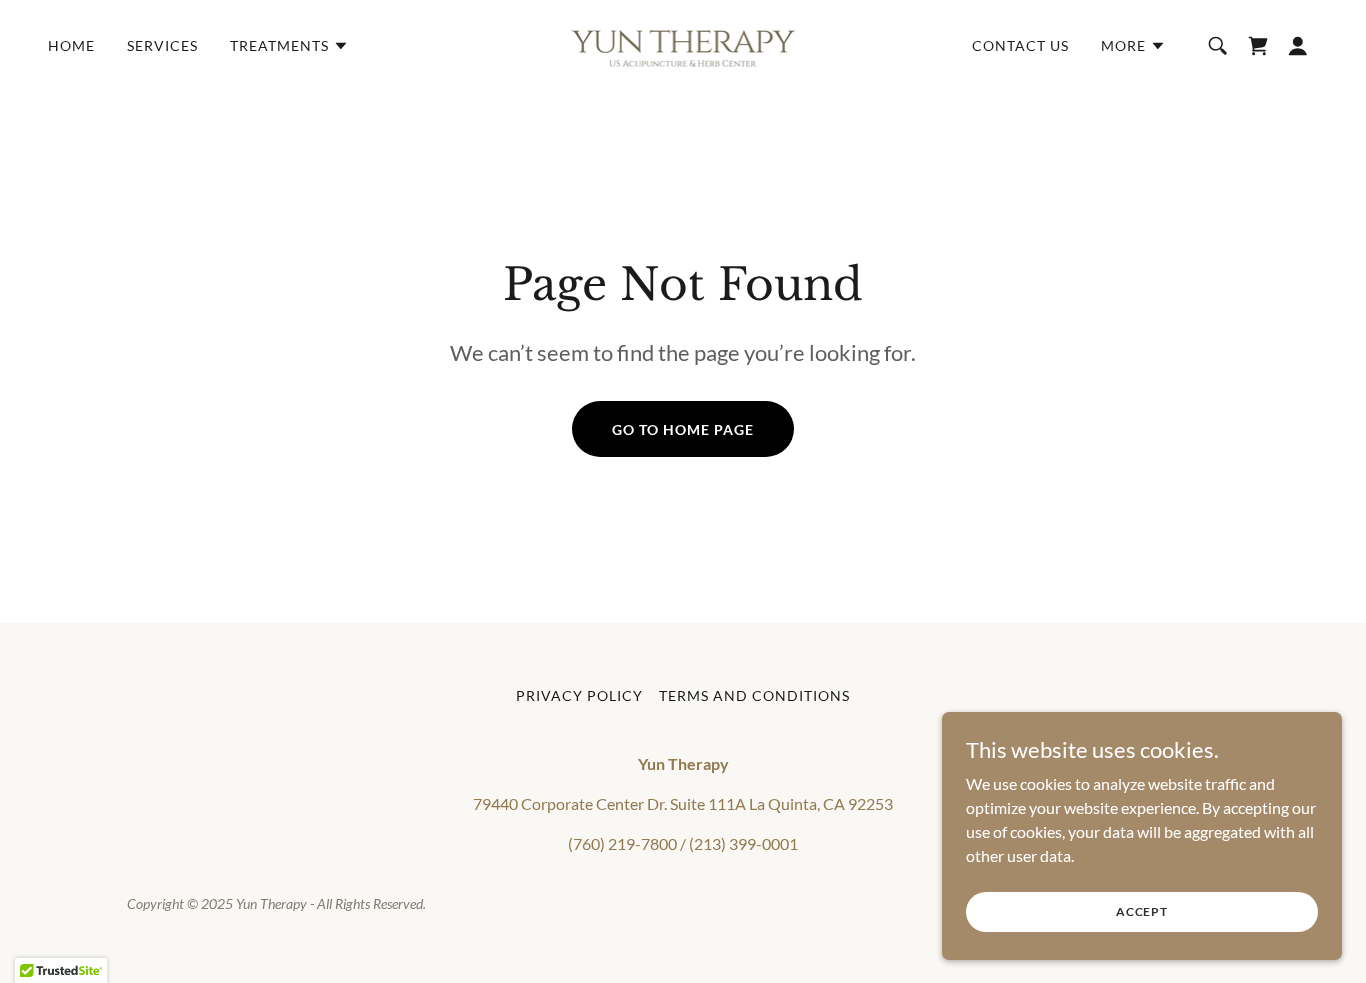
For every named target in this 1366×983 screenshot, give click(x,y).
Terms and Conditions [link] (754, 695)
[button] (289, 46)
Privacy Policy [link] (579, 695)
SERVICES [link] (162, 45)
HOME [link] (71, 45)
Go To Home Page (683, 429)
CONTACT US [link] (1020, 45)
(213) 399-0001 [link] (743, 843)
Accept (1142, 911)
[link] (683, 43)
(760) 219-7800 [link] (622, 843)
